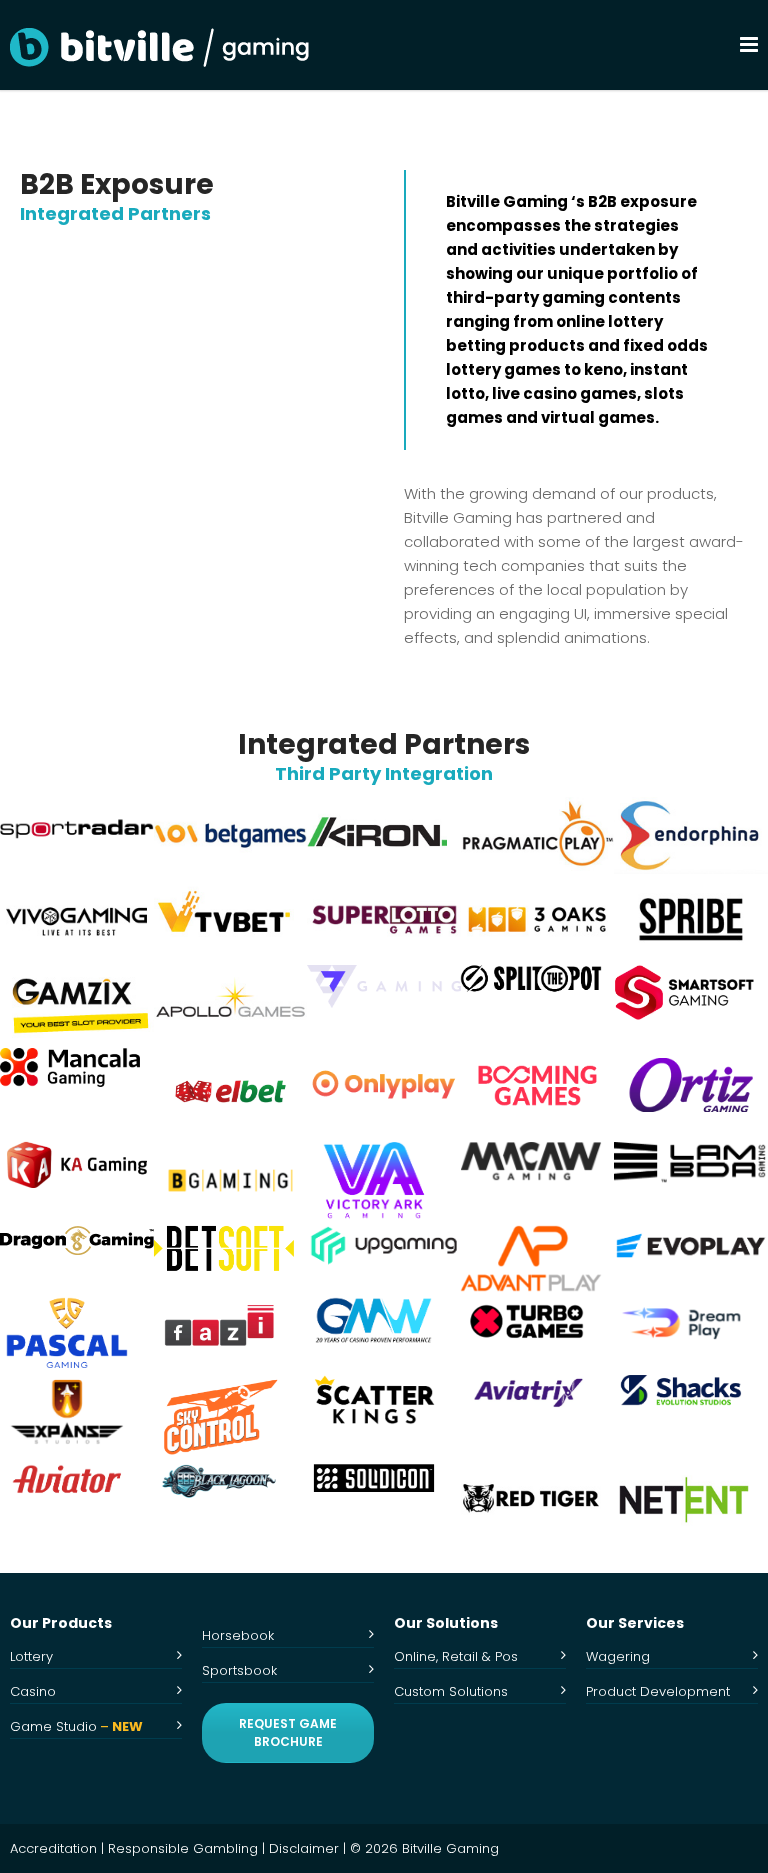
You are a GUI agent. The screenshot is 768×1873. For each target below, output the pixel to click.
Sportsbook (239, 1670)
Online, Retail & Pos (456, 1656)
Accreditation (53, 1848)
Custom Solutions (451, 1691)
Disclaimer (304, 1848)
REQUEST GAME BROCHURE (288, 1732)
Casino (33, 1691)
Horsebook (238, 1635)
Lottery (31, 1656)
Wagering (618, 1656)
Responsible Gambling (183, 1848)
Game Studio (76, 1726)
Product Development (658, 1691)
